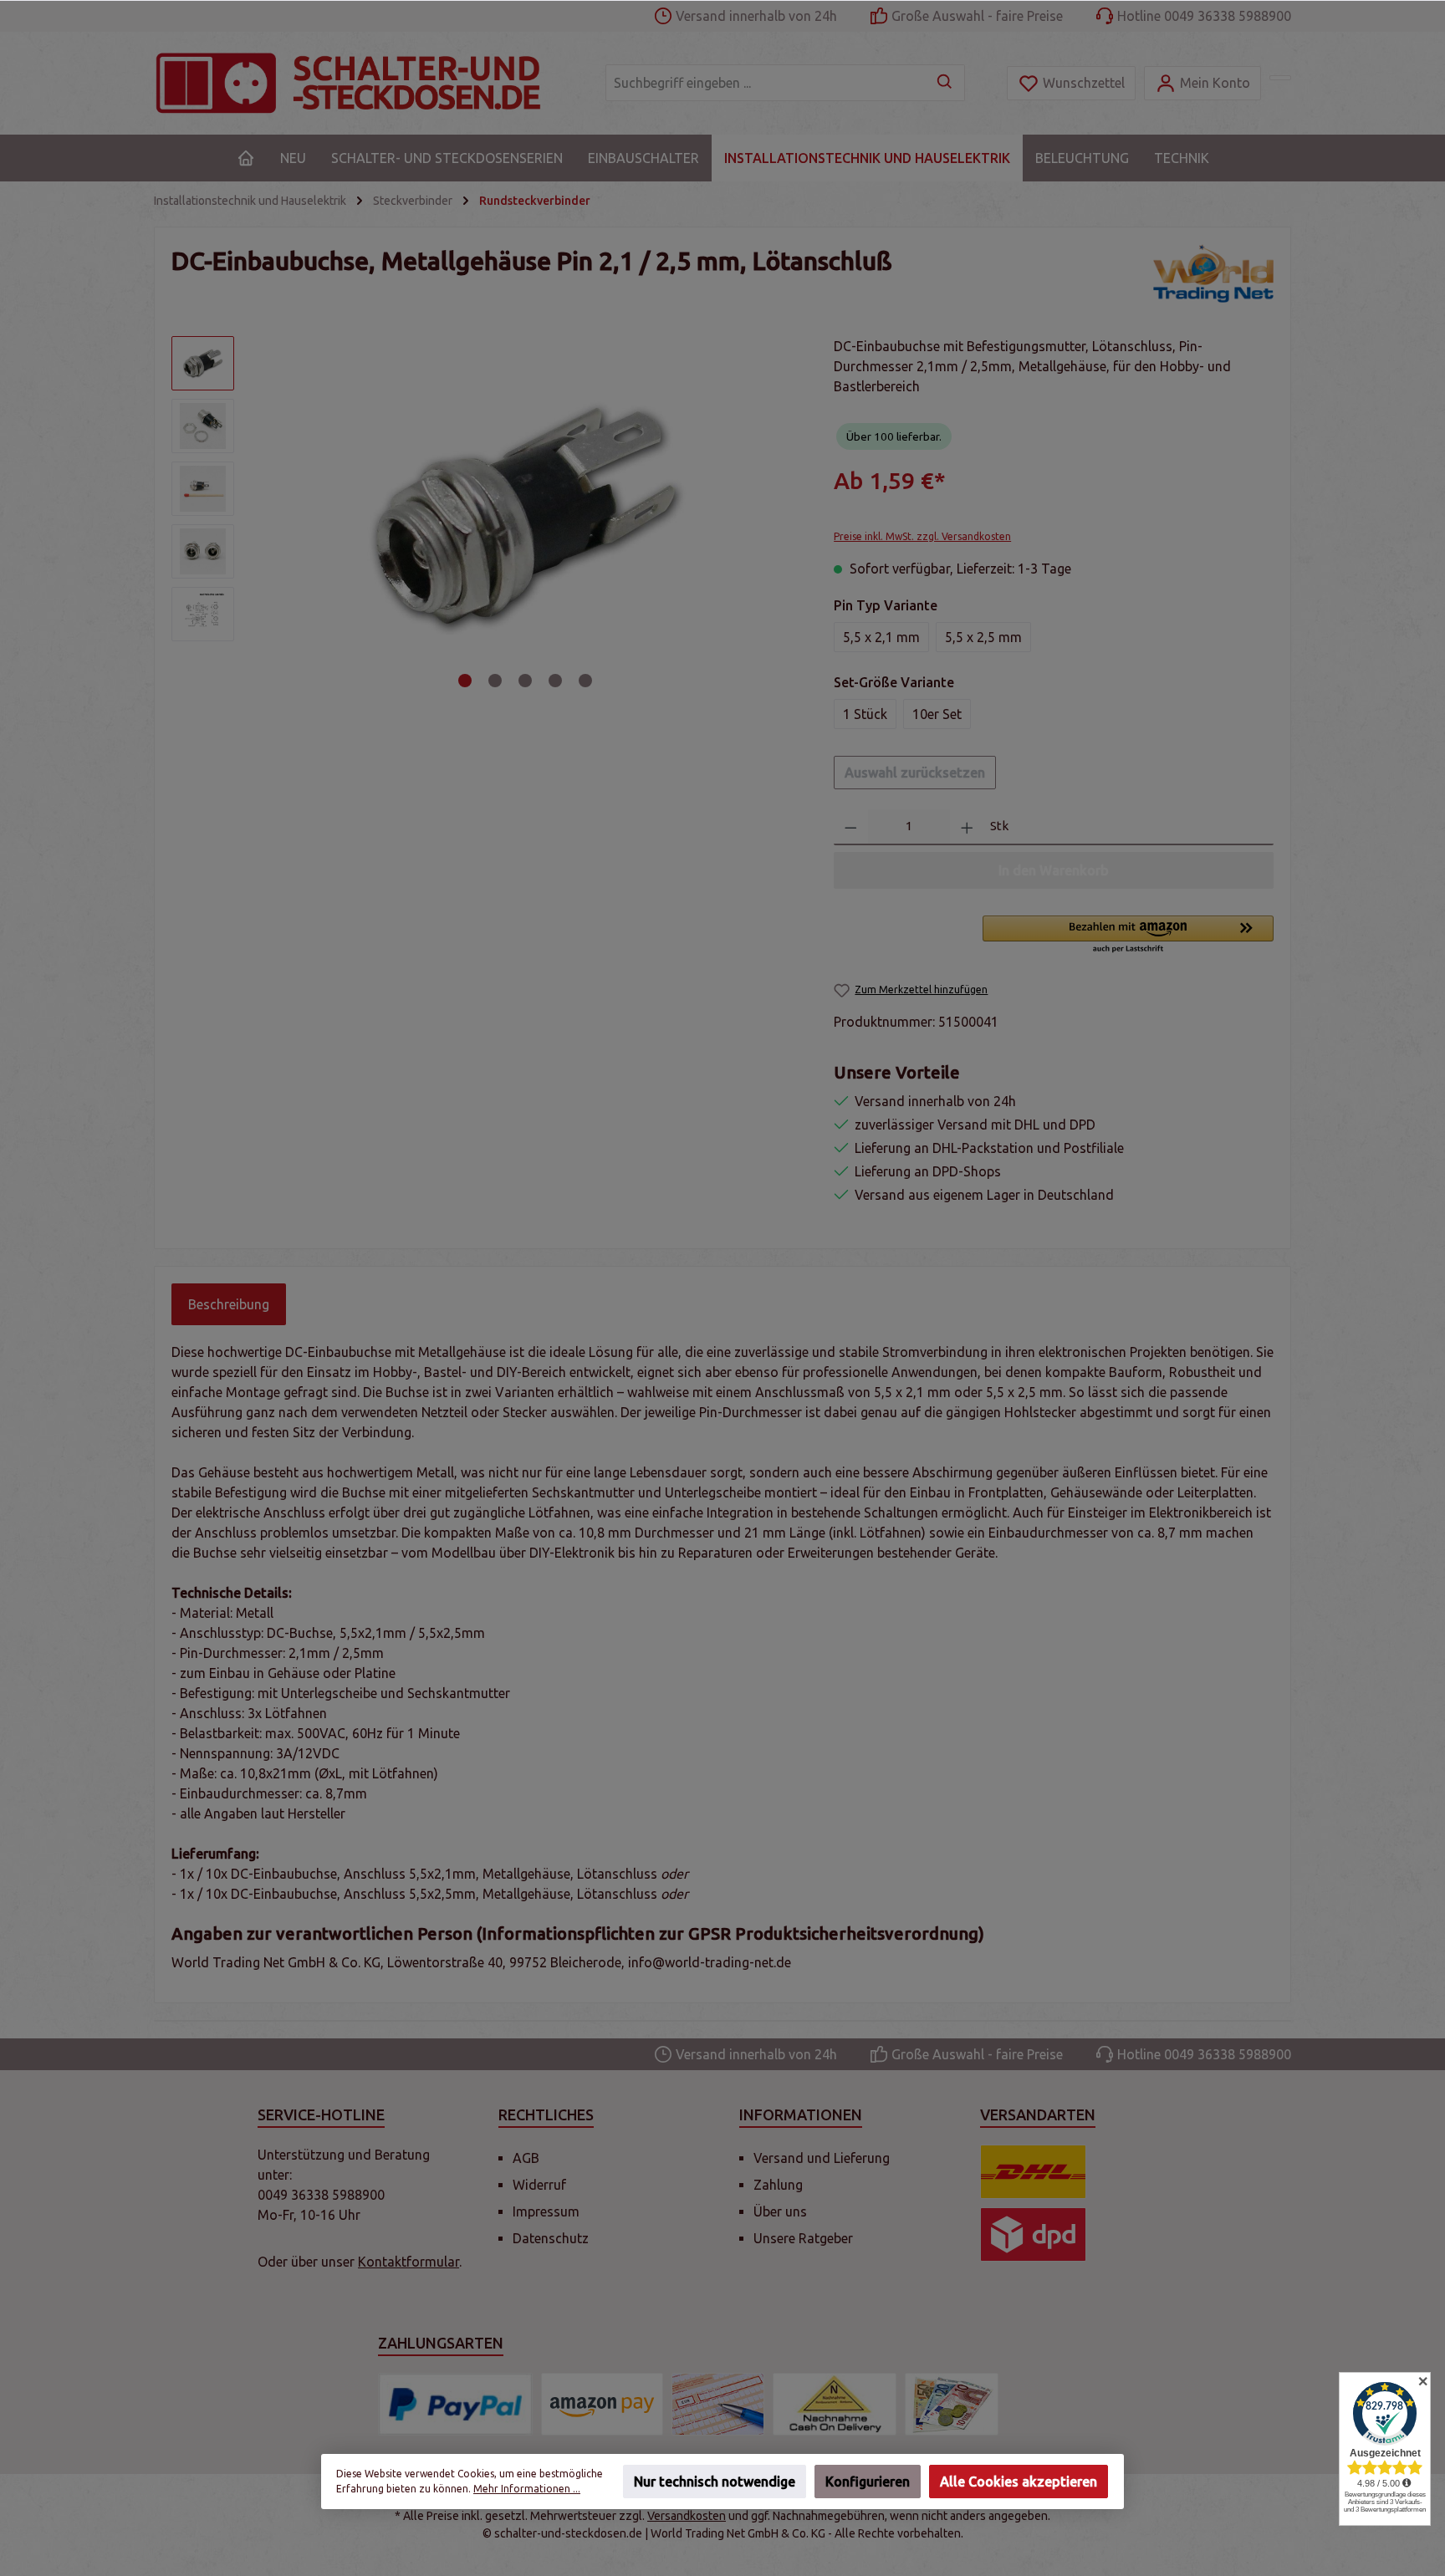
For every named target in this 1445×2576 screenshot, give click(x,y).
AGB (526, 2158)
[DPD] (1033, 2234)
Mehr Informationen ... (527, 2489)
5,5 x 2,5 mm (983, 637)
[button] (1128, 936)
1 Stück (865, 714)
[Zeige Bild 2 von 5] (495, 681)
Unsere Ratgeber (803, 2238)
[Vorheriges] (270, 515)
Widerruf (539, 2185)
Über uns (780, 2211)
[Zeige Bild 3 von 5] (525, 681)
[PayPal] (455, 2404)
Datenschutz (551, 2238)
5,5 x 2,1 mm (881, 637)
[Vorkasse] (718, 2404)
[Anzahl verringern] (851, 827)
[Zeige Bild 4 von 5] (555, 681)
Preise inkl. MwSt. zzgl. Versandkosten (922, 536)
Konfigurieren (868, 2482)
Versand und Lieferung (822, 2158)
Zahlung (778, 2185)
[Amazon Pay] (602, 2404)
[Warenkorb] (1280, 78)
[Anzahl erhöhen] (967, 827)
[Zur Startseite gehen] (363, 83)
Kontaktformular (408, 2262)
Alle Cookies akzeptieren (1019, 2482)
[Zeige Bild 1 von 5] (465, 681)
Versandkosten (687, 2516)
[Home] (246, 158)
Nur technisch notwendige (715, 2482)
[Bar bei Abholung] (952, 2404)
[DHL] (1033, 2172)
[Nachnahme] (835, 2404)
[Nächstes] (781, 515)
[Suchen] (945, 83)
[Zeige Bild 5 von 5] (585, 681)
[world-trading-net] (1213, 273)
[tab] (229, 1304)
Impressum (546, 2211)
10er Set (937, 714)
